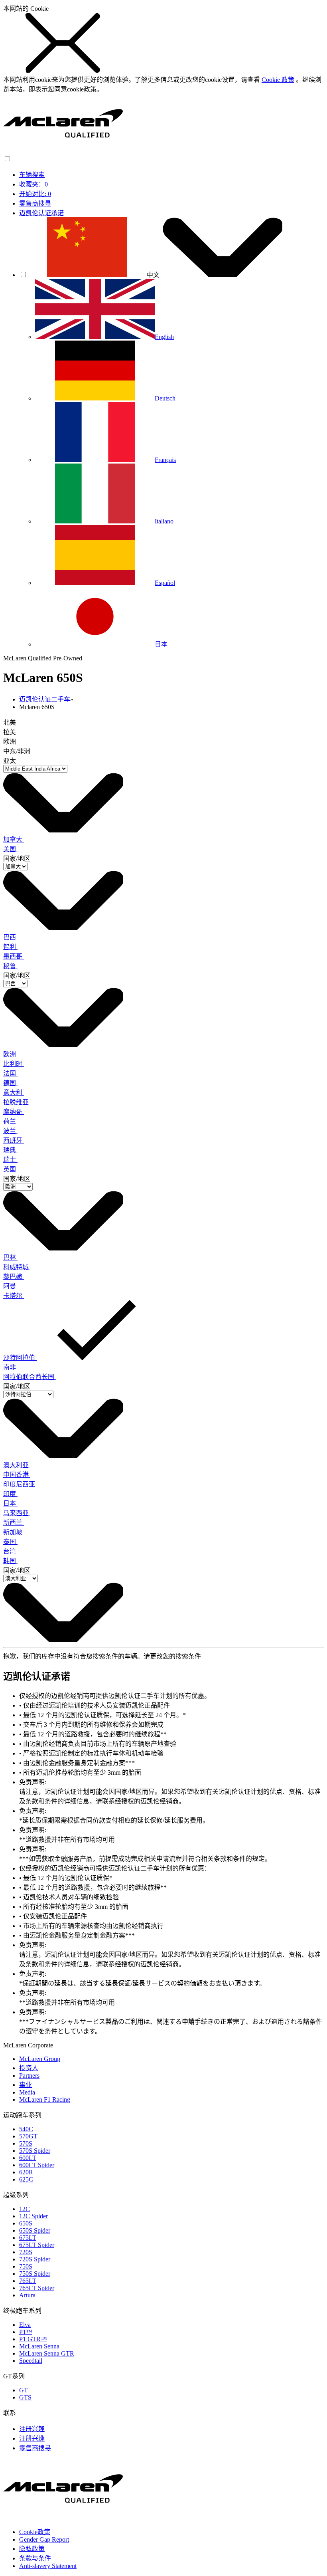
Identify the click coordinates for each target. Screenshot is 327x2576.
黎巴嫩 (14, 1277)
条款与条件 (35, 2558)
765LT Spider (37, 2288)
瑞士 (10, 1160)
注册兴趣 (32, 2429)
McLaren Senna (39, 2346)
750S (26, 2266)
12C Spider (33, 2216)
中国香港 (17, 1475)
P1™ (26, 2332)
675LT (28, 2238)
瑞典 (10, 1150)
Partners (29, 2076)
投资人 (29, 2068)
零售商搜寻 (35, 203)
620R (26, 2172)
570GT (28, 2136)
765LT (28, 2281)
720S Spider (35, 2259)
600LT (28, 2158)
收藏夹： (33, 184)
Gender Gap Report (44, 2539)
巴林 (10, 1257)
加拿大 (14, 839)
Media (27, 2092)
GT (24, 2390)
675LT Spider (37, 2245)
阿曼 (10, 1286)
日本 (10, 1503)
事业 (26, 2085)
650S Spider (35, 2230)
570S (26, 2143)
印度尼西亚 (20, 1484)
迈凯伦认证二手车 (45, 699)
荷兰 (10, 1121)
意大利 (14, 1093)
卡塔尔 (14, 1296)
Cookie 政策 (278, 80)
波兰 (10, 1131)
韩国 (10, 1561)
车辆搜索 (32, 175)
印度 (10, 1494)
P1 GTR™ (33, 2339)
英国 (10, 1169)
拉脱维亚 (17, 1102)
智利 (10, 947)
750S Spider (35, 2274)
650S (26, 2223)
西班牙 (14, 1140)
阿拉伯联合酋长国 (30, 1377)
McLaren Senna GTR (47, 2353)
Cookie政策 (35, 2532)
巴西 (10, 937)
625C (26, 2179)
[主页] (63, 151)
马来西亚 (17, 1513)
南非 (10, 1367)
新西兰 (14, 1523)
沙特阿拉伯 (20, 1358)
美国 (10, 849)
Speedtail (31, 2361)
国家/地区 (17, 859)
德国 (10, 1083)
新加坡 (14, 1532)
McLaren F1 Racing (45, 2099)
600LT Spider (37, 2165)
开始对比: (35, 194)
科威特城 (17, 1267)
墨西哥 (14, 956)
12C (25, 2209)
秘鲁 (10, 966)
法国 (10, 1073)
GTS (25, 2397)
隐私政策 (32, 2549)
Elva (25, 2325)
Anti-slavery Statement (48, 2566)
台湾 (10, 1551)
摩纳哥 (14, 1112)
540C (26, 2129)
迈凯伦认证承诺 (41, 213)
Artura (27, 2295)
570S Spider (35, 2151)
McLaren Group (40, 2059)
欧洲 (10, 1054)
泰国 (10, 1542)
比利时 (14, 1064)
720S (26, 2252)
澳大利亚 (17, 1465)
